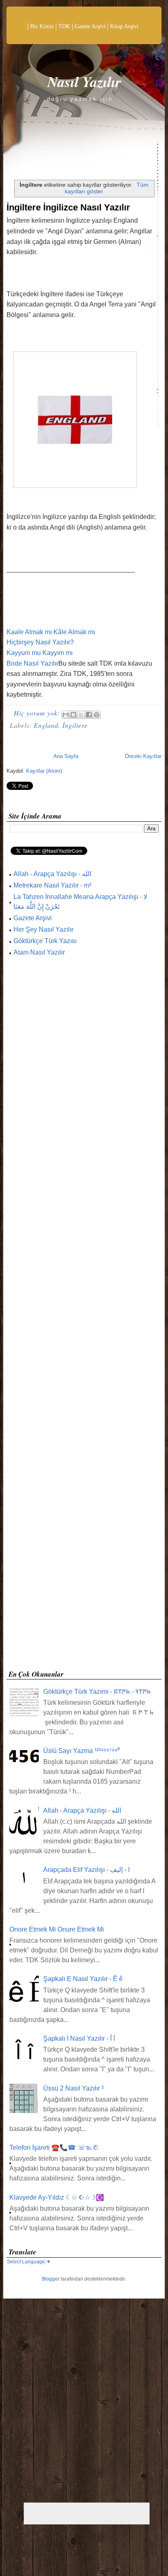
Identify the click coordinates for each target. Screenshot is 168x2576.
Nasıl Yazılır (84, 82)
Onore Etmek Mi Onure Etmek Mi (57, 1929)
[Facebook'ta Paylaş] (89, 715)
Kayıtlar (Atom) (44, 771)
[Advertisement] (84, 1316)
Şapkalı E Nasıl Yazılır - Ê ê (83, 1979)
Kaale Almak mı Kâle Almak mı (51, 632)
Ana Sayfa (66, 756)
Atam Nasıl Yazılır (39, 952)
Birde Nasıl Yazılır (32, 663)
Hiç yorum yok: (38, 713)
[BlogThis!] (73, 715)
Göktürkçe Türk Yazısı (45, 941)
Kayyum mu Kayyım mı (40, 653)
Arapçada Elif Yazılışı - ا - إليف (86, 1870)
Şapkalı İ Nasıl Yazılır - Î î (79, 2038)
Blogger (51, 2279)
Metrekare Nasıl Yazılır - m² (52, 885)
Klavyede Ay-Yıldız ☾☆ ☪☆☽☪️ (57, 2197)
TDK (64, 26)
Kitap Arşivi (124, 26)
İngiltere (75, 725)
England (46, 725)
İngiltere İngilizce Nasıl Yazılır (68, 207)
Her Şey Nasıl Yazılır (43, 929)
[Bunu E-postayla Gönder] (66, 715)
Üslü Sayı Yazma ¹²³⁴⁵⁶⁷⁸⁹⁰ (82, 1751)
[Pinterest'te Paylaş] (97, 715)
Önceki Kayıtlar (143, 756)
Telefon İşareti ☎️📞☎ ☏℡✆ (54, 2148)
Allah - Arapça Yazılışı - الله (52, 874)
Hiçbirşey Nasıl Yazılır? (40, 642)
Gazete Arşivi (90, 26)
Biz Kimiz (42, 26)
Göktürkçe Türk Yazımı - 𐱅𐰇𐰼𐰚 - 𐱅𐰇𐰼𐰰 (97, 1692)
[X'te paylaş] (81, 715)
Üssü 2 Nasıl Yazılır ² (73, 2088)
